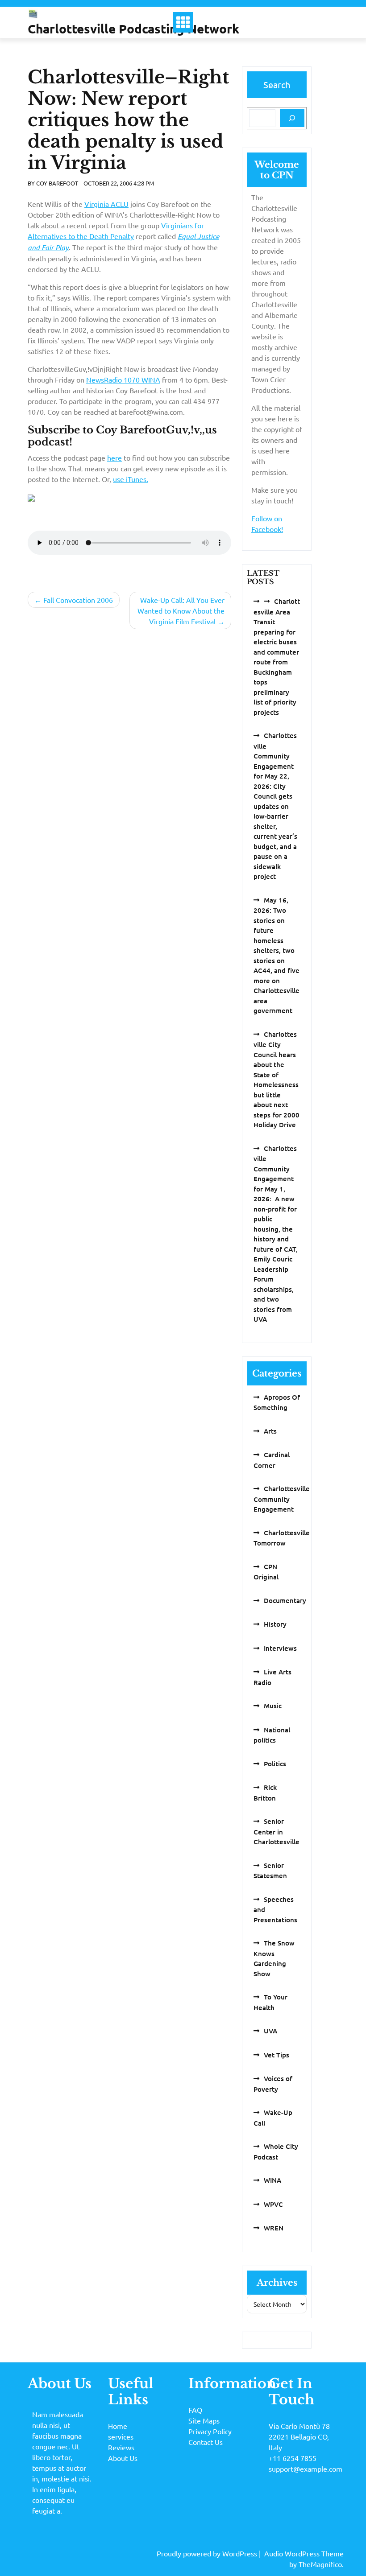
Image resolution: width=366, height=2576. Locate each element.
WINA (272, 2180)
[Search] (292, 118)
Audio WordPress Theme (304, 2553)
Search (277, 84)
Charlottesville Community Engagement (282, 1499)
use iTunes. (131, 479)
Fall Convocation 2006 (78, 600)
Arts (270, 1431)
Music (273, 1706)
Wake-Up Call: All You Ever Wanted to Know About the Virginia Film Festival (181, 610)
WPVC (273, 2204)
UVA (270, 2031)
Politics (275, 1764)
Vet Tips (277, 2055)
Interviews (280, 1648)
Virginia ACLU (106, 204)
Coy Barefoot (57, 183)
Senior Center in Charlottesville (277, 1831)
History (275, 1624)
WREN (274, 2228)
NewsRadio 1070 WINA (123, 379)
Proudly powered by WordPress (208, 2553)
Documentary (285, 1600)
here (114, 457)
